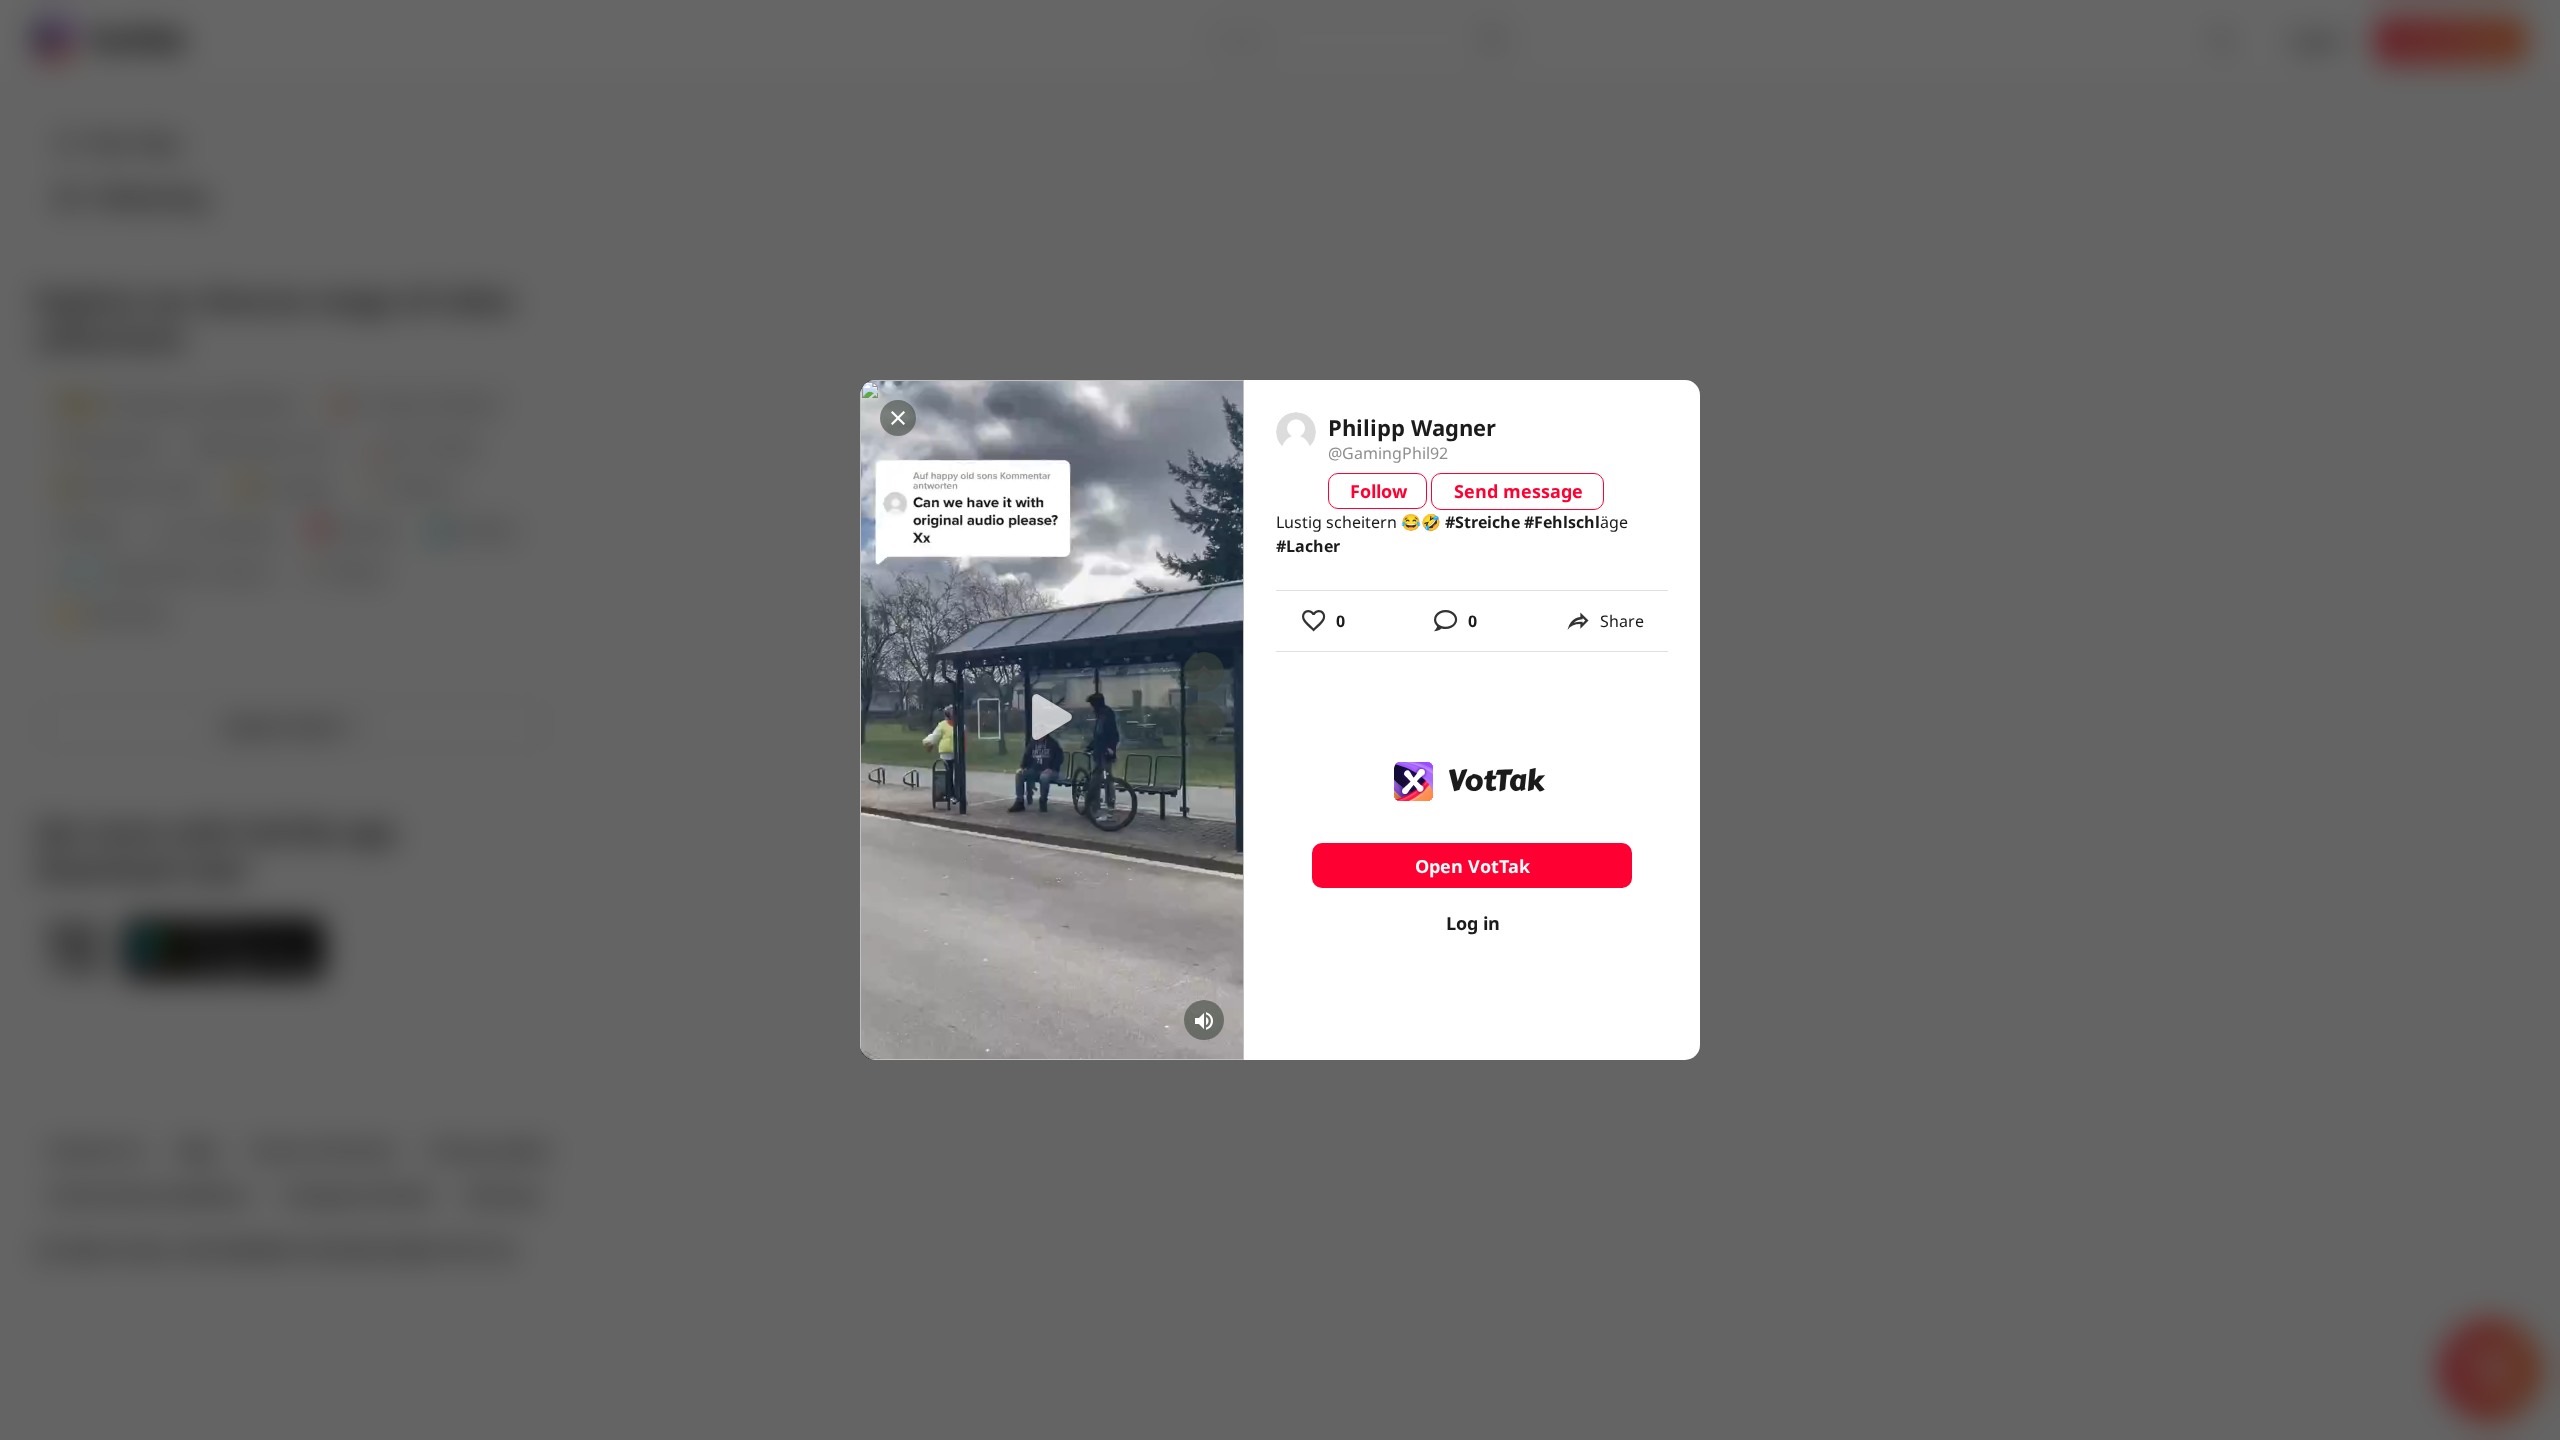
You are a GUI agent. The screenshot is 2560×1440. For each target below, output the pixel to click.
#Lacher (1308, 546)
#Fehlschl (1562, 522)
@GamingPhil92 (1388, 453)
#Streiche (1482, 522)
